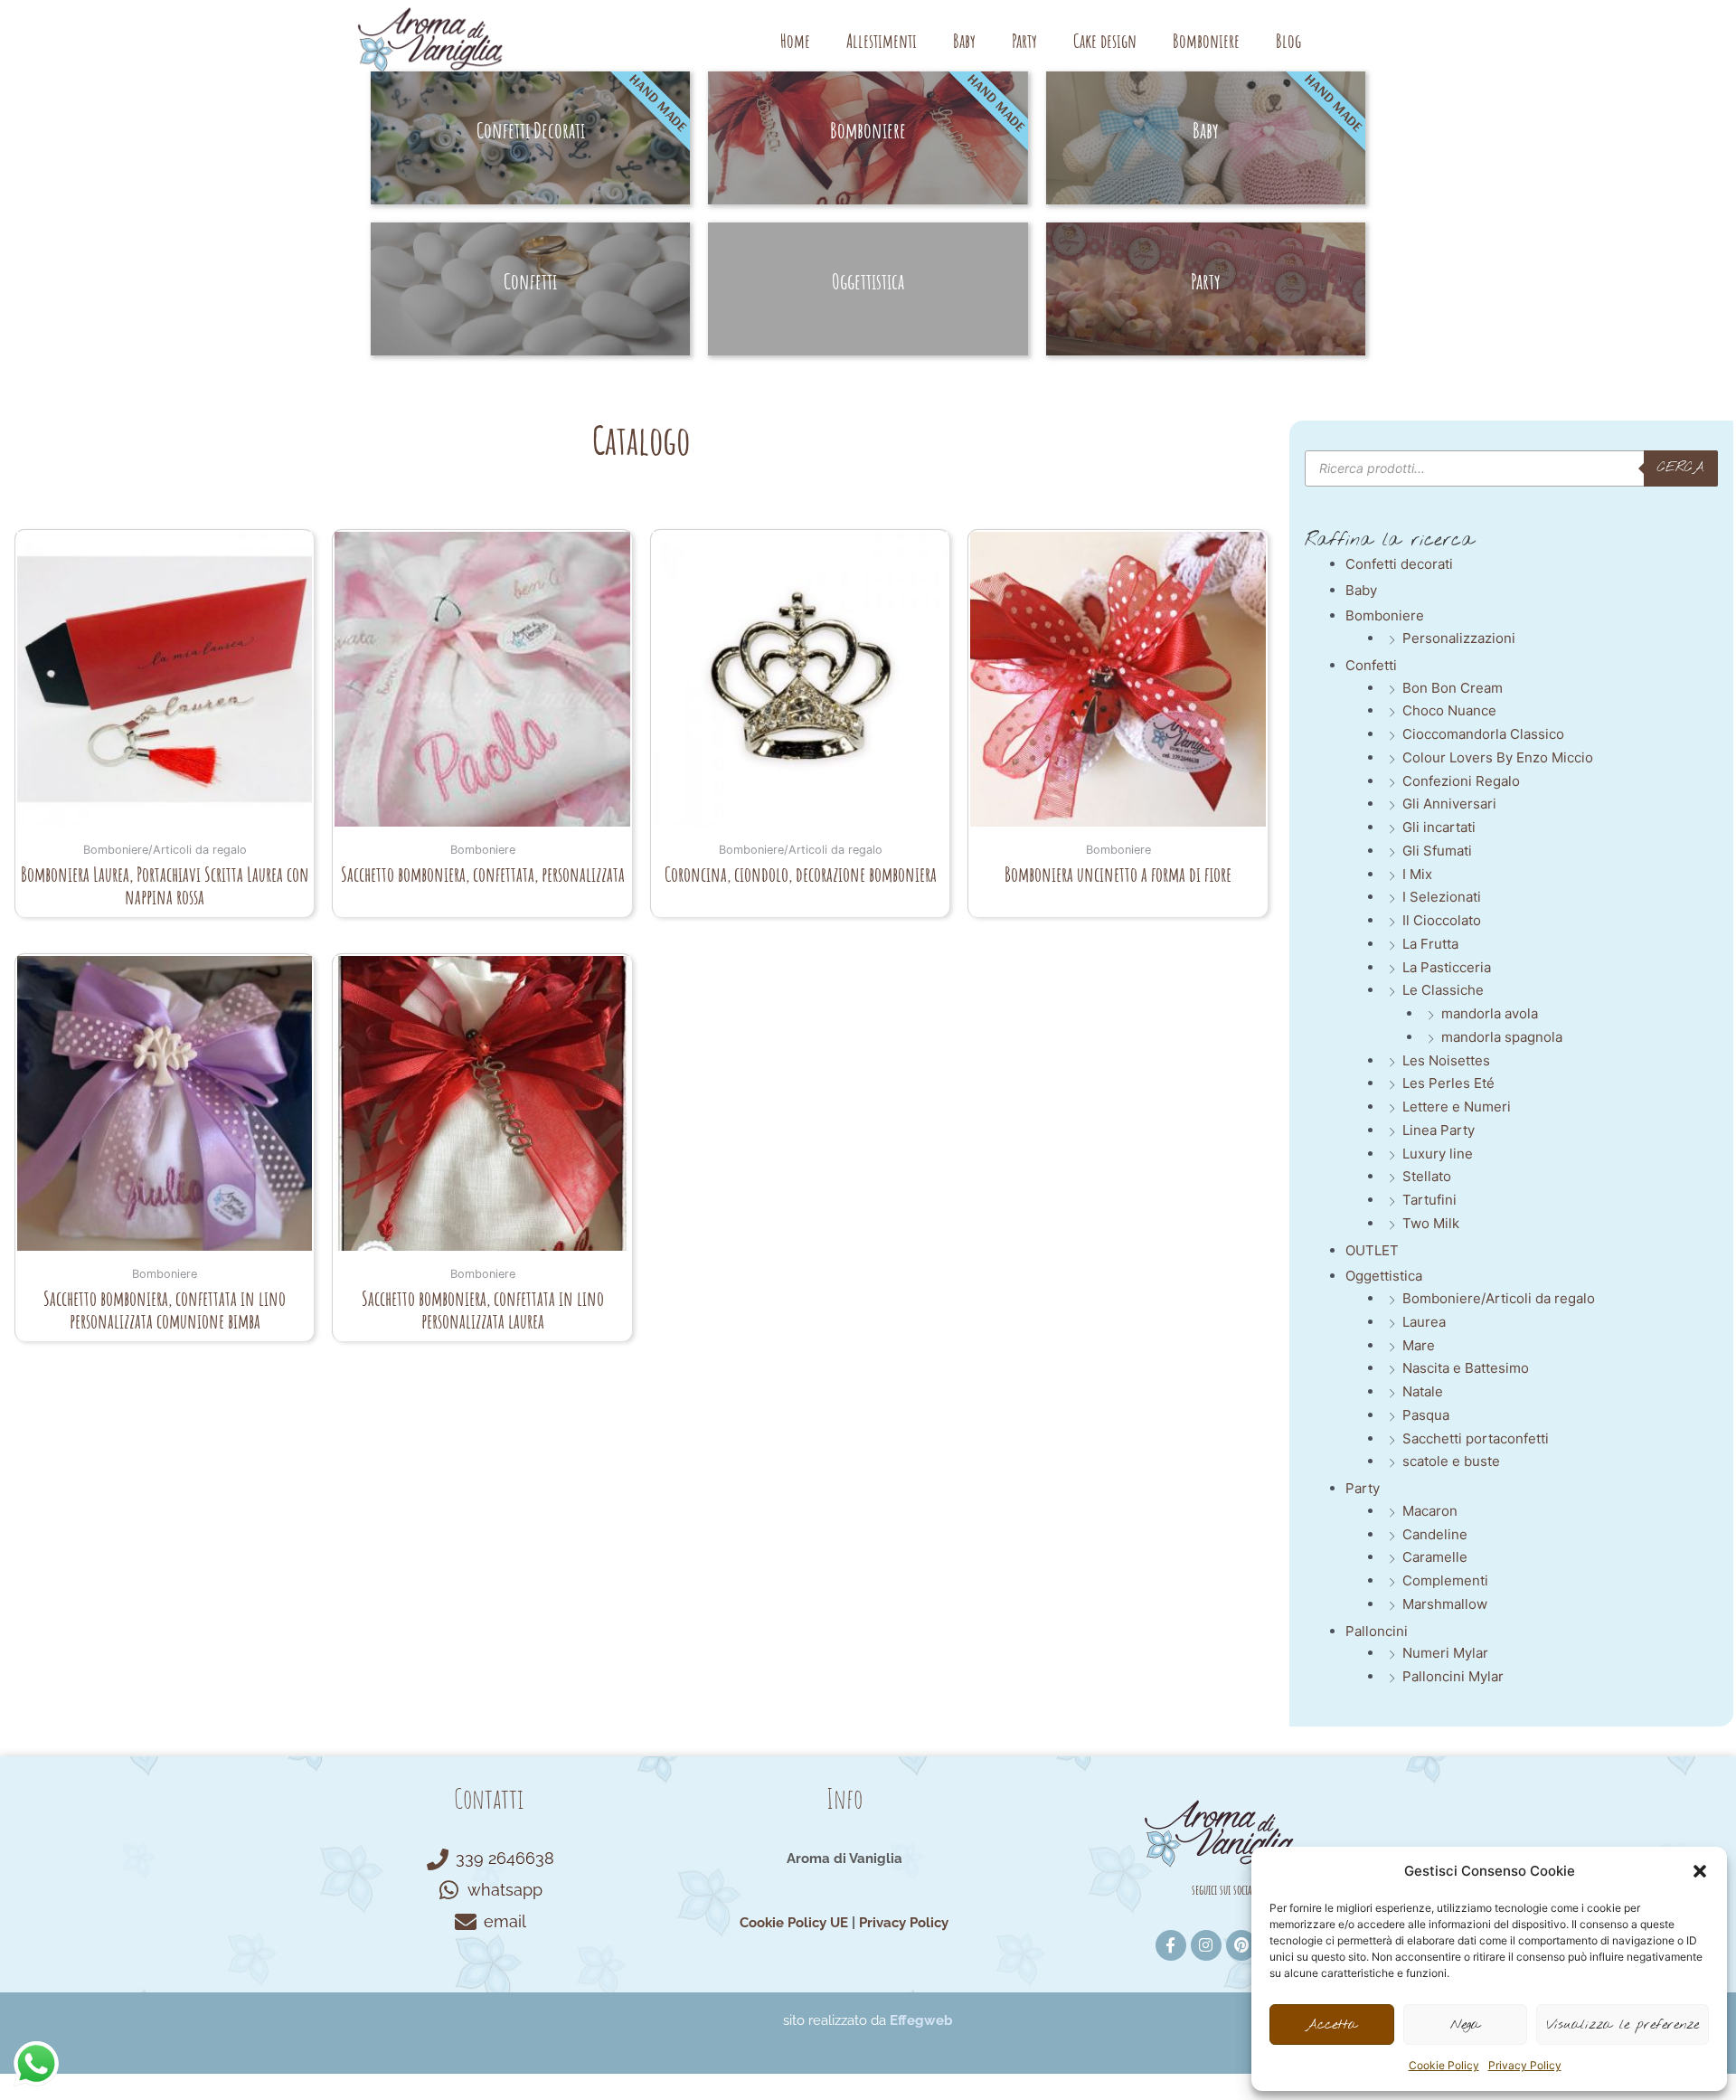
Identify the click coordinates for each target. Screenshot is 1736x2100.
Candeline (1435, 1534)
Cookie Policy (1444, 2065)
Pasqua (1426, 1415)
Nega (1465, 2025)
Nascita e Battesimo (1466, 1368)
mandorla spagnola (1502, 1037)
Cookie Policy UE (794, 1923)
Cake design (1105, 41)
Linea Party (1439, 1130)
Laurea (1424, 1322)
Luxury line (1438, 1154)
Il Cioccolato (1442, 920)
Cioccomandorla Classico (1483, 734)
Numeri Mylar (1445, 1653)
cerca (1681, 468)
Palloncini (1377, 1631)
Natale (1423, 1391)
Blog (1288, 41)
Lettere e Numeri (1457, 1107)
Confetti (1371, 665)
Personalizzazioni (1459, 638)
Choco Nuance (1449, 710)
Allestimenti (882, 41)
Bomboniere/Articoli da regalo (1499, 1298)
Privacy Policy (1525, 2065)
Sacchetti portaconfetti (1476, 1438)
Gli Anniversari (1449, 804)
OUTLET (1372, 1250)
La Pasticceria (1447, 967)
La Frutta (1430, 944)
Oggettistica (1384, 1276)
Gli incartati (1439, 827)
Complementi (1445, 1580)
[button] (1700, 1871)
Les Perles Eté (1448, 1083)
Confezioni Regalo (1461, 781)
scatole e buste (1451, 1461)
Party (1024, 41)
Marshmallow (1445, 1604)
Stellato (1427, 1176)
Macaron (1430, 1511)
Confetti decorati (1399, 564)
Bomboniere (1206, 41)
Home (795, 41)
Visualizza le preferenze (1623, 2025)
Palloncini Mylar (1453, 1676)
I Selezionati (1442, 897)
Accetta (1331, 2025)
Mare (1419, 1345)
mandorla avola (1490, 1013)
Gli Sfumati (1437, 851)
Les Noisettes (1446, 1060)
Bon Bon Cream (1453, 688)
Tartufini (1429, 1200)
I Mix (1417, 874)
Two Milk (1431, 1223)
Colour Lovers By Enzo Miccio (1498, 757)
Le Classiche (1443, 990)
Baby (964, 41)
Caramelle (1435, 1557)
